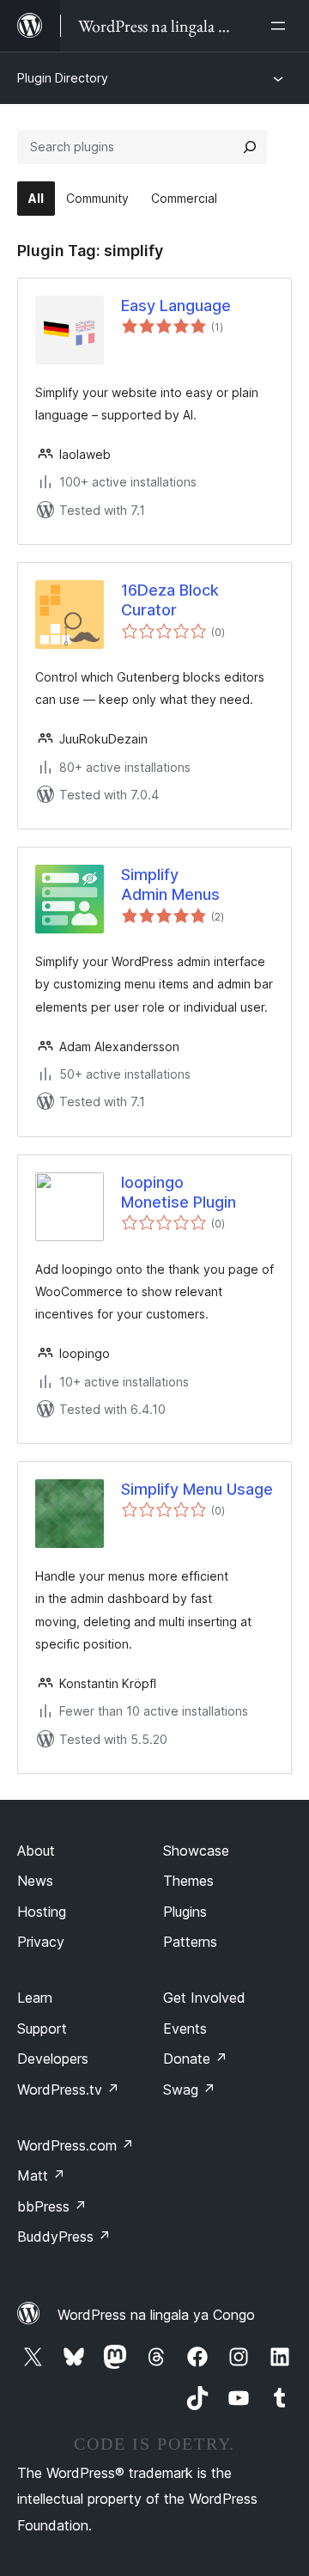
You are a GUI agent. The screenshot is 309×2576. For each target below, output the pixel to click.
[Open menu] (282, 26)
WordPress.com (76, 2145)
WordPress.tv (68, 2090)
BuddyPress (64, 2236)
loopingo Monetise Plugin (179, 1192)
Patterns (190, 1942)
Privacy (41, 1942)
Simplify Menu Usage (197, 1489)
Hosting (42, 1912)
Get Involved (204, 1998)
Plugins (185, 1912)
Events (185, 2028)
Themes (188, 1881)
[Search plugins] (250, 147)
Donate (195, 2059)
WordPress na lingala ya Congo (156, 2315)
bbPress (52, 2206)
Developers (53, 2059)
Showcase (196, 1851)
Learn (35, 1998)
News (35, 1881)
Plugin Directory (63, 78)
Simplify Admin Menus (170, 884)
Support (42, 2028)
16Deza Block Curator (170, 600)
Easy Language (176, 306)
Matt (41, 2175)
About (36, 1851)
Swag (189, 2090)
